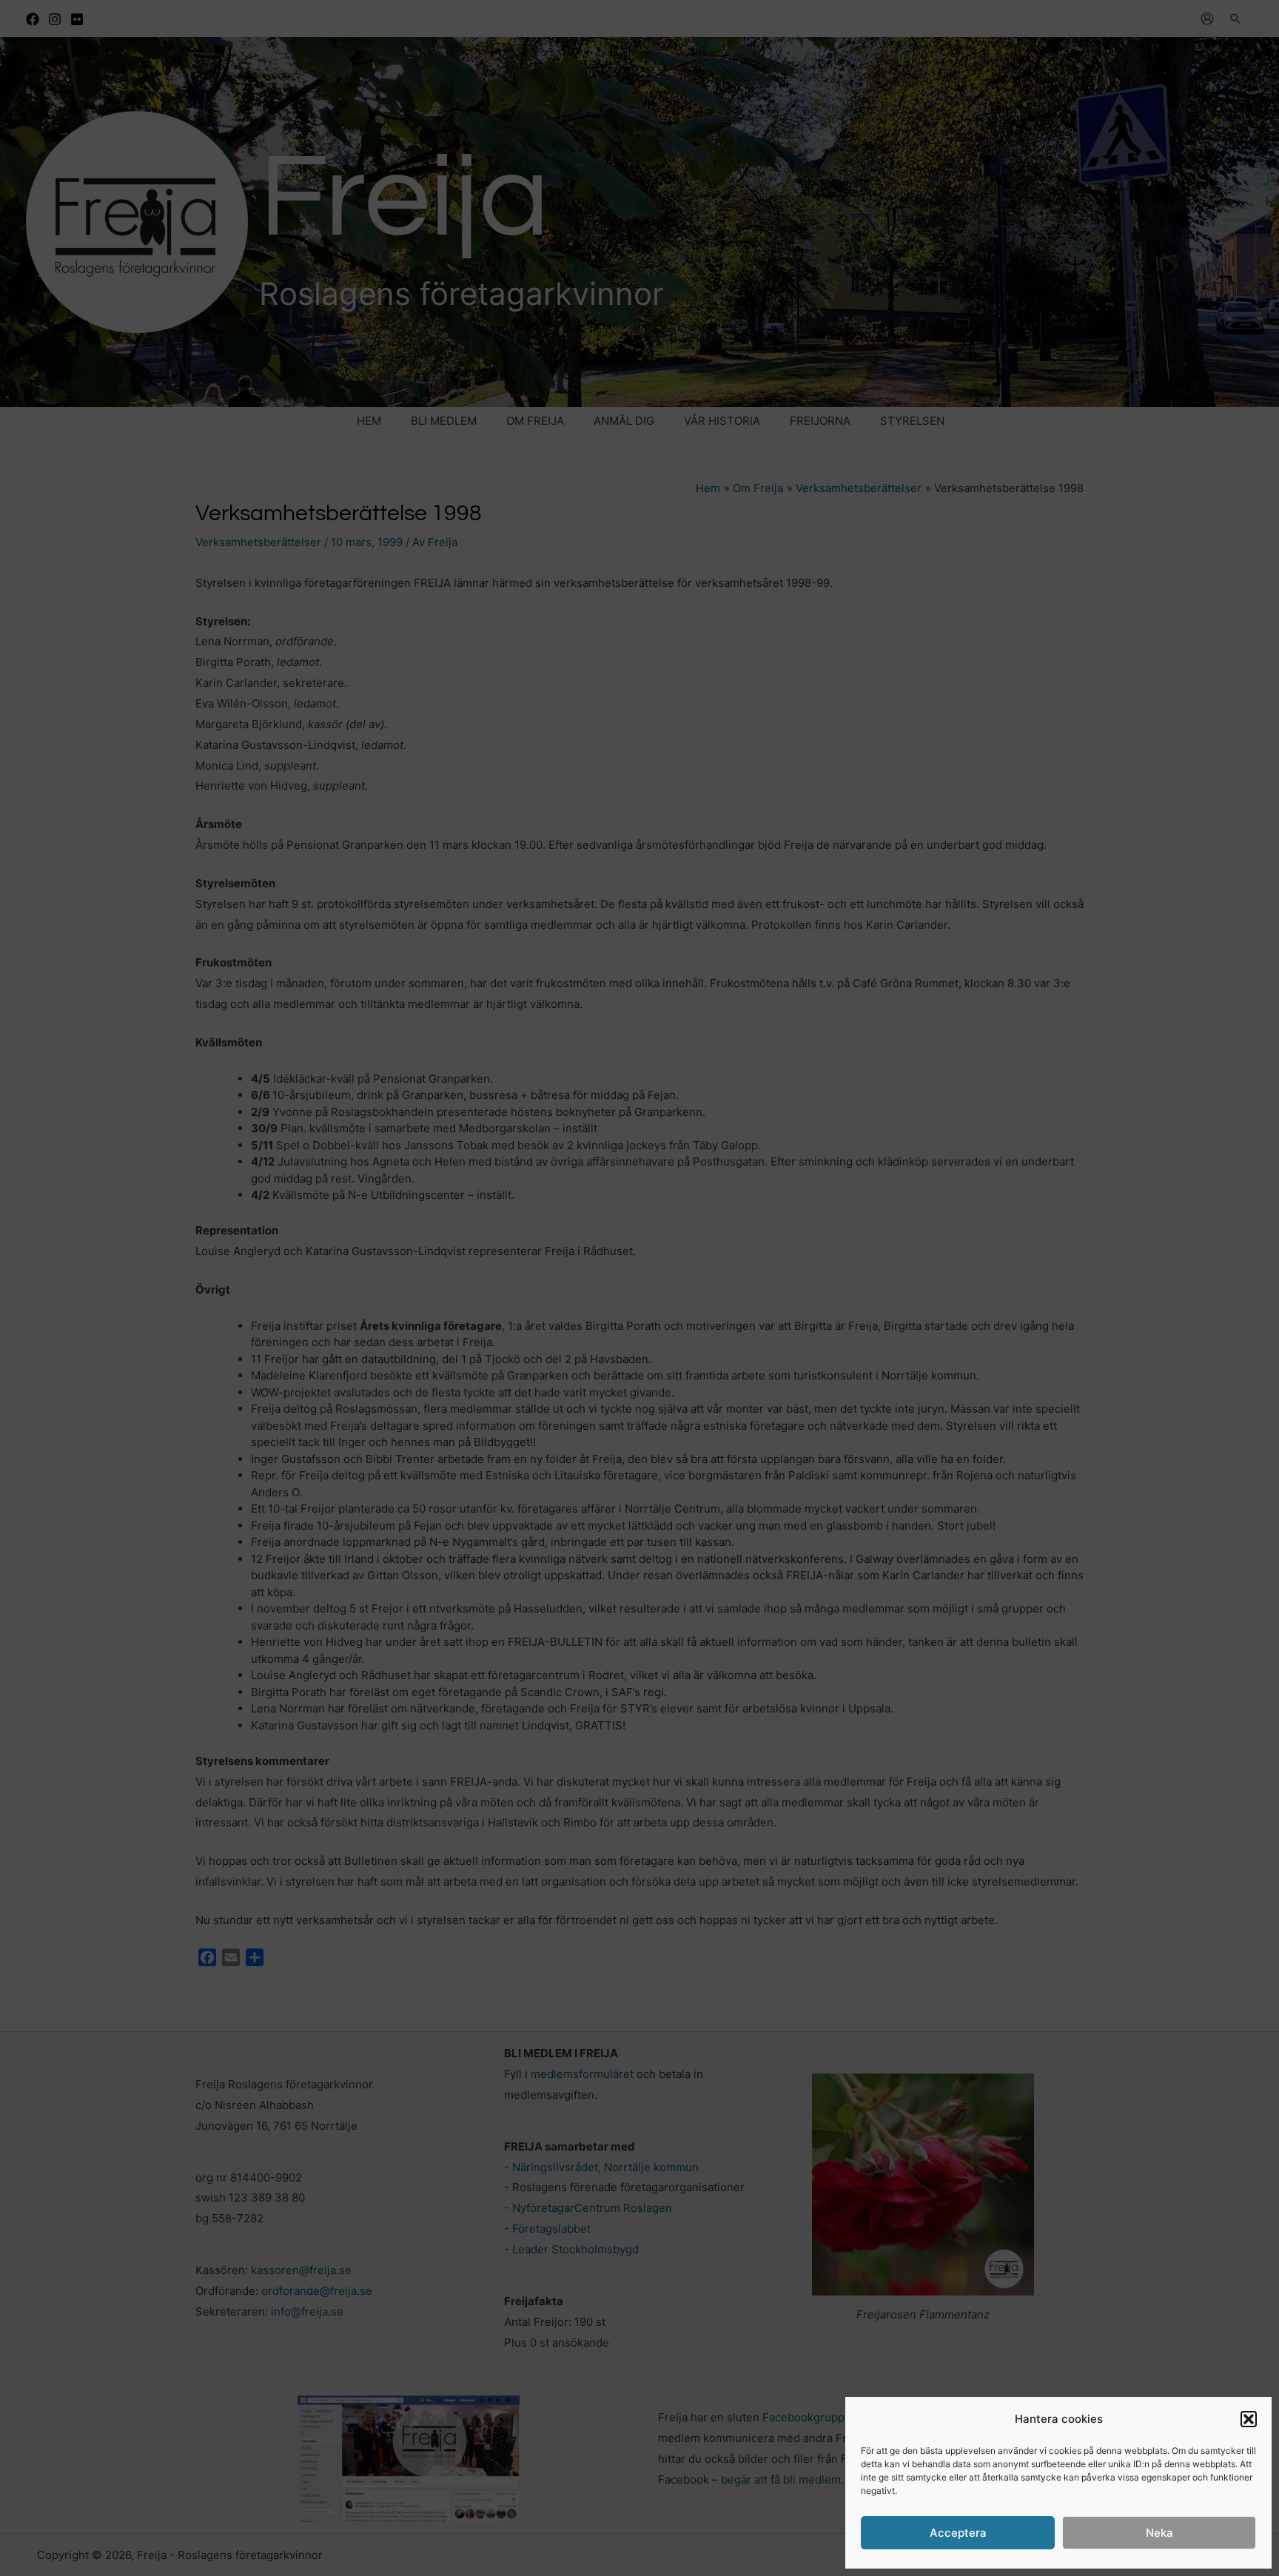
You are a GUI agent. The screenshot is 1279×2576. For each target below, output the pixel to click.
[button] (1249, 2419)
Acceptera (958, 2533)
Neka (1159, 2533)
